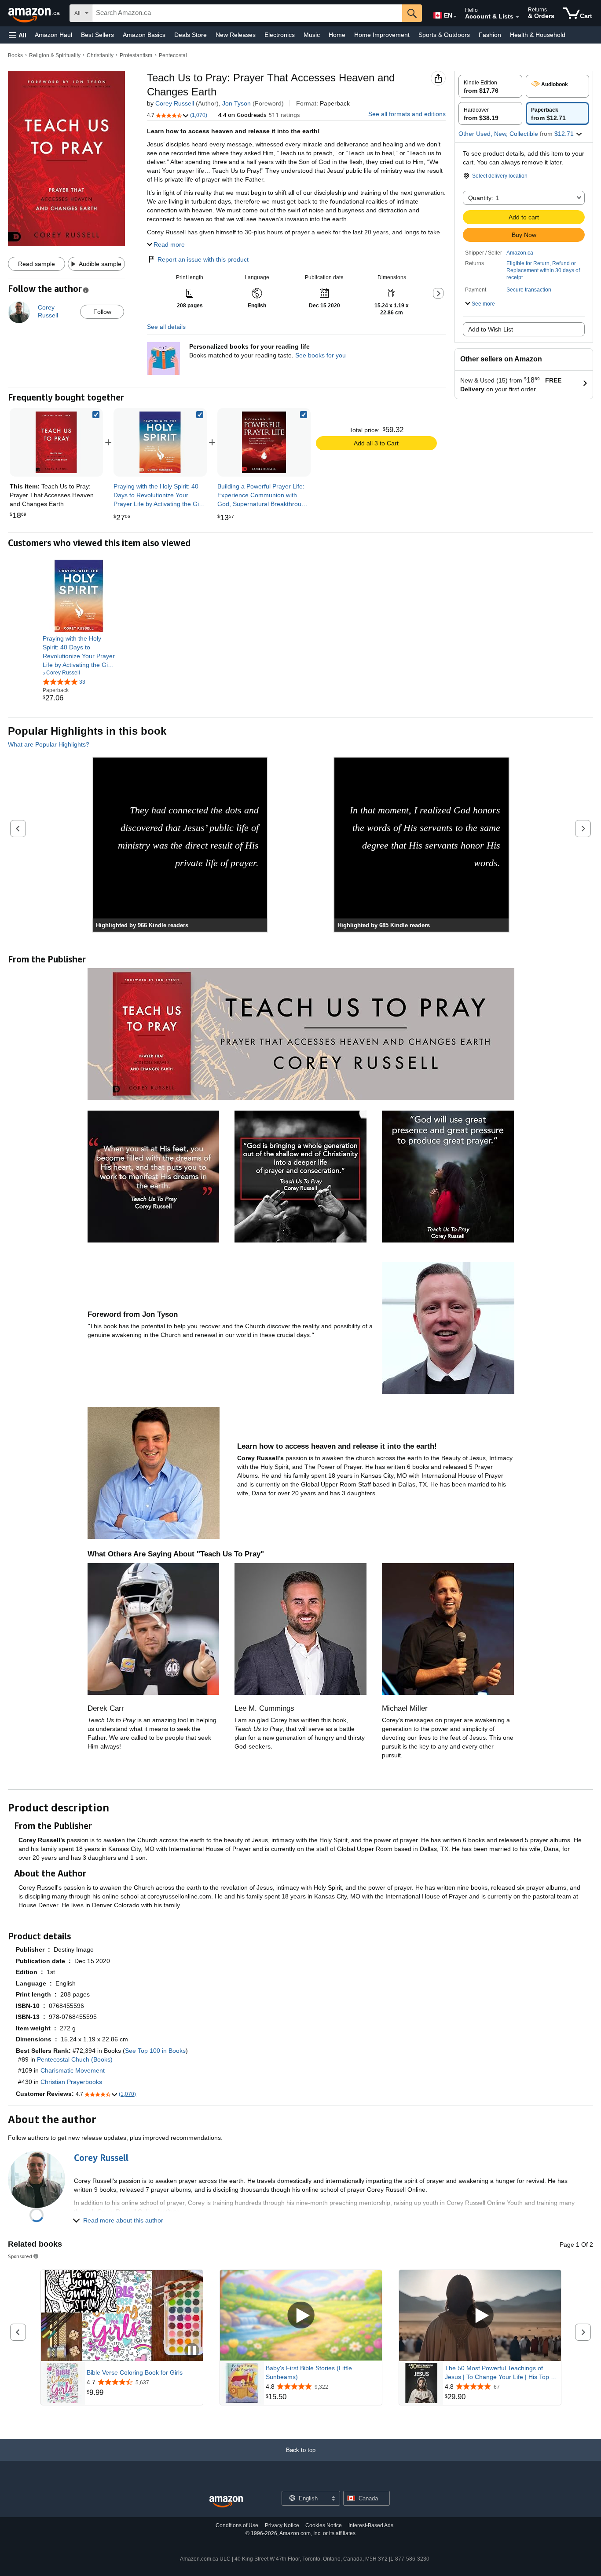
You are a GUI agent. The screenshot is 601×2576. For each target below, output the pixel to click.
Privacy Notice (282, 2525)
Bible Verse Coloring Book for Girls (135, 2372)
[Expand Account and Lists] (517, 17)
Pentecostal (173, 55)
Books (15, 55)
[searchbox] (247, 13)
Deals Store (191, 35)
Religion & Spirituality (55, 55)
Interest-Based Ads (371, 2525)
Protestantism (136, 55)
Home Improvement (382, 35)
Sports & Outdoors (444, 35)
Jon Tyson (236, 103)
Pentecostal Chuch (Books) (75, 2059)
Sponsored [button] (20, 2256)
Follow (102, 312)
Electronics (280, 35)
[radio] (490, 86)
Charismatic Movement (73, 2070)
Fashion (490, 35)
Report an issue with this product (203, 259)
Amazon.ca (520, 253)
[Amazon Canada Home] (226, 2502)
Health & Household (538, 35)
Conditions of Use (237, 2525)
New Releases (236, 35)
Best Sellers (97, 35)
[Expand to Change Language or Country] (455, 17)
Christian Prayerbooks (71, 2082)
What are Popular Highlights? (49, 744)
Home (337, 35)
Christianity (100, 55)
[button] (18, 35)
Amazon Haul (53, 35)
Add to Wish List (491, 329)
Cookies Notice (324, 2525)
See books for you (321, 355)
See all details (166, 327)
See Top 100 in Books (155, 2051)
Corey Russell (175, 103)
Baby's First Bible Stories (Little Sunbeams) (309, 2372)
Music (312, 35)
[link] (160, 442)
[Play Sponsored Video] (301, 2315)
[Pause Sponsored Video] (192, 2351)
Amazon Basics (144, 35)
